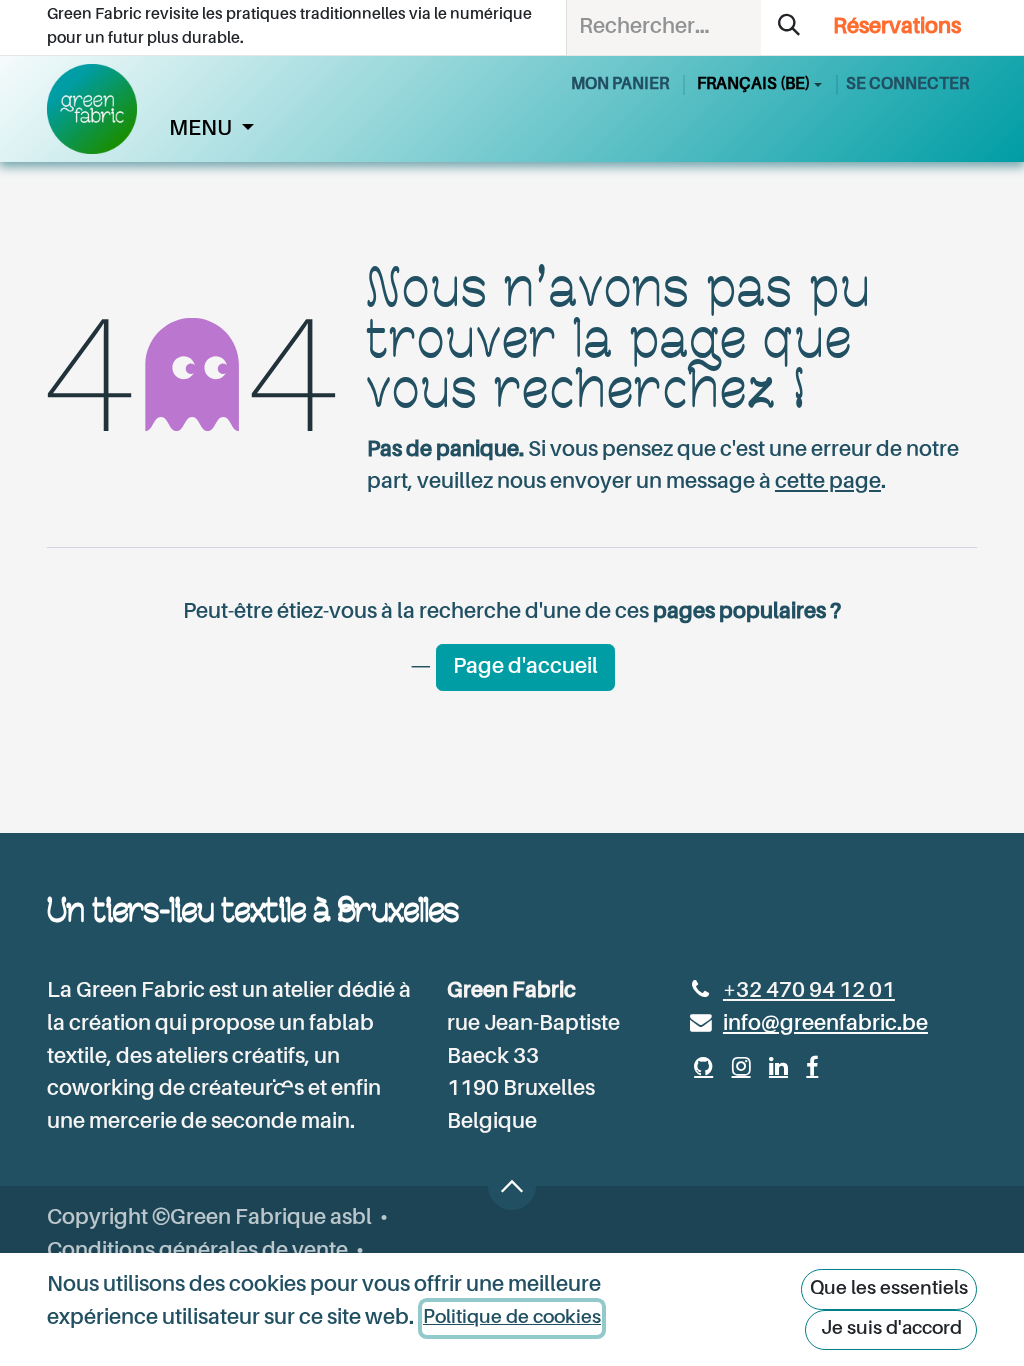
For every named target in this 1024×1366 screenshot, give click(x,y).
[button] (512, 1186)
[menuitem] (211, 129)
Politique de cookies (512, 1317)
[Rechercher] (789, 27)
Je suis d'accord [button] (891, 1328)
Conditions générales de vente (197, 1251)
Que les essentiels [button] (889, 1288)
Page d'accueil (525, 667)
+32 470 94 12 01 (809, 991)
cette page (828, 482)
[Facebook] (812, 1067)
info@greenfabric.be (825, 1024)
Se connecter (907, 84)
